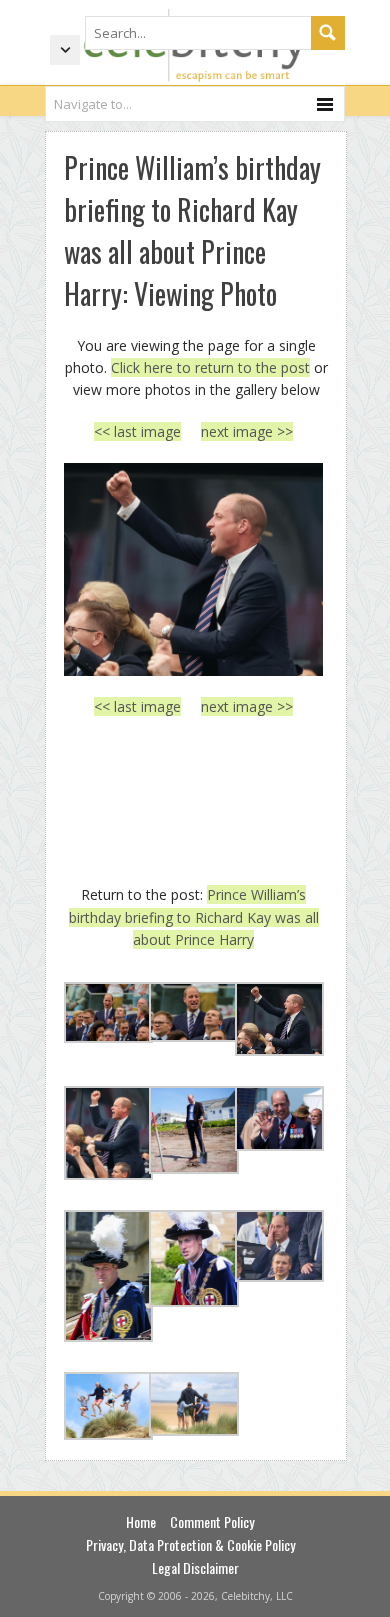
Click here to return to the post (210, 367)
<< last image (137, 431)
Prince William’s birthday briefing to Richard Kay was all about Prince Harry (194, 917)
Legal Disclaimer (195, 1567)
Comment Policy (212, 1521)
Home (141, 1521)
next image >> (247, 431)
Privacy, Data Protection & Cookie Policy (190, 1544)
